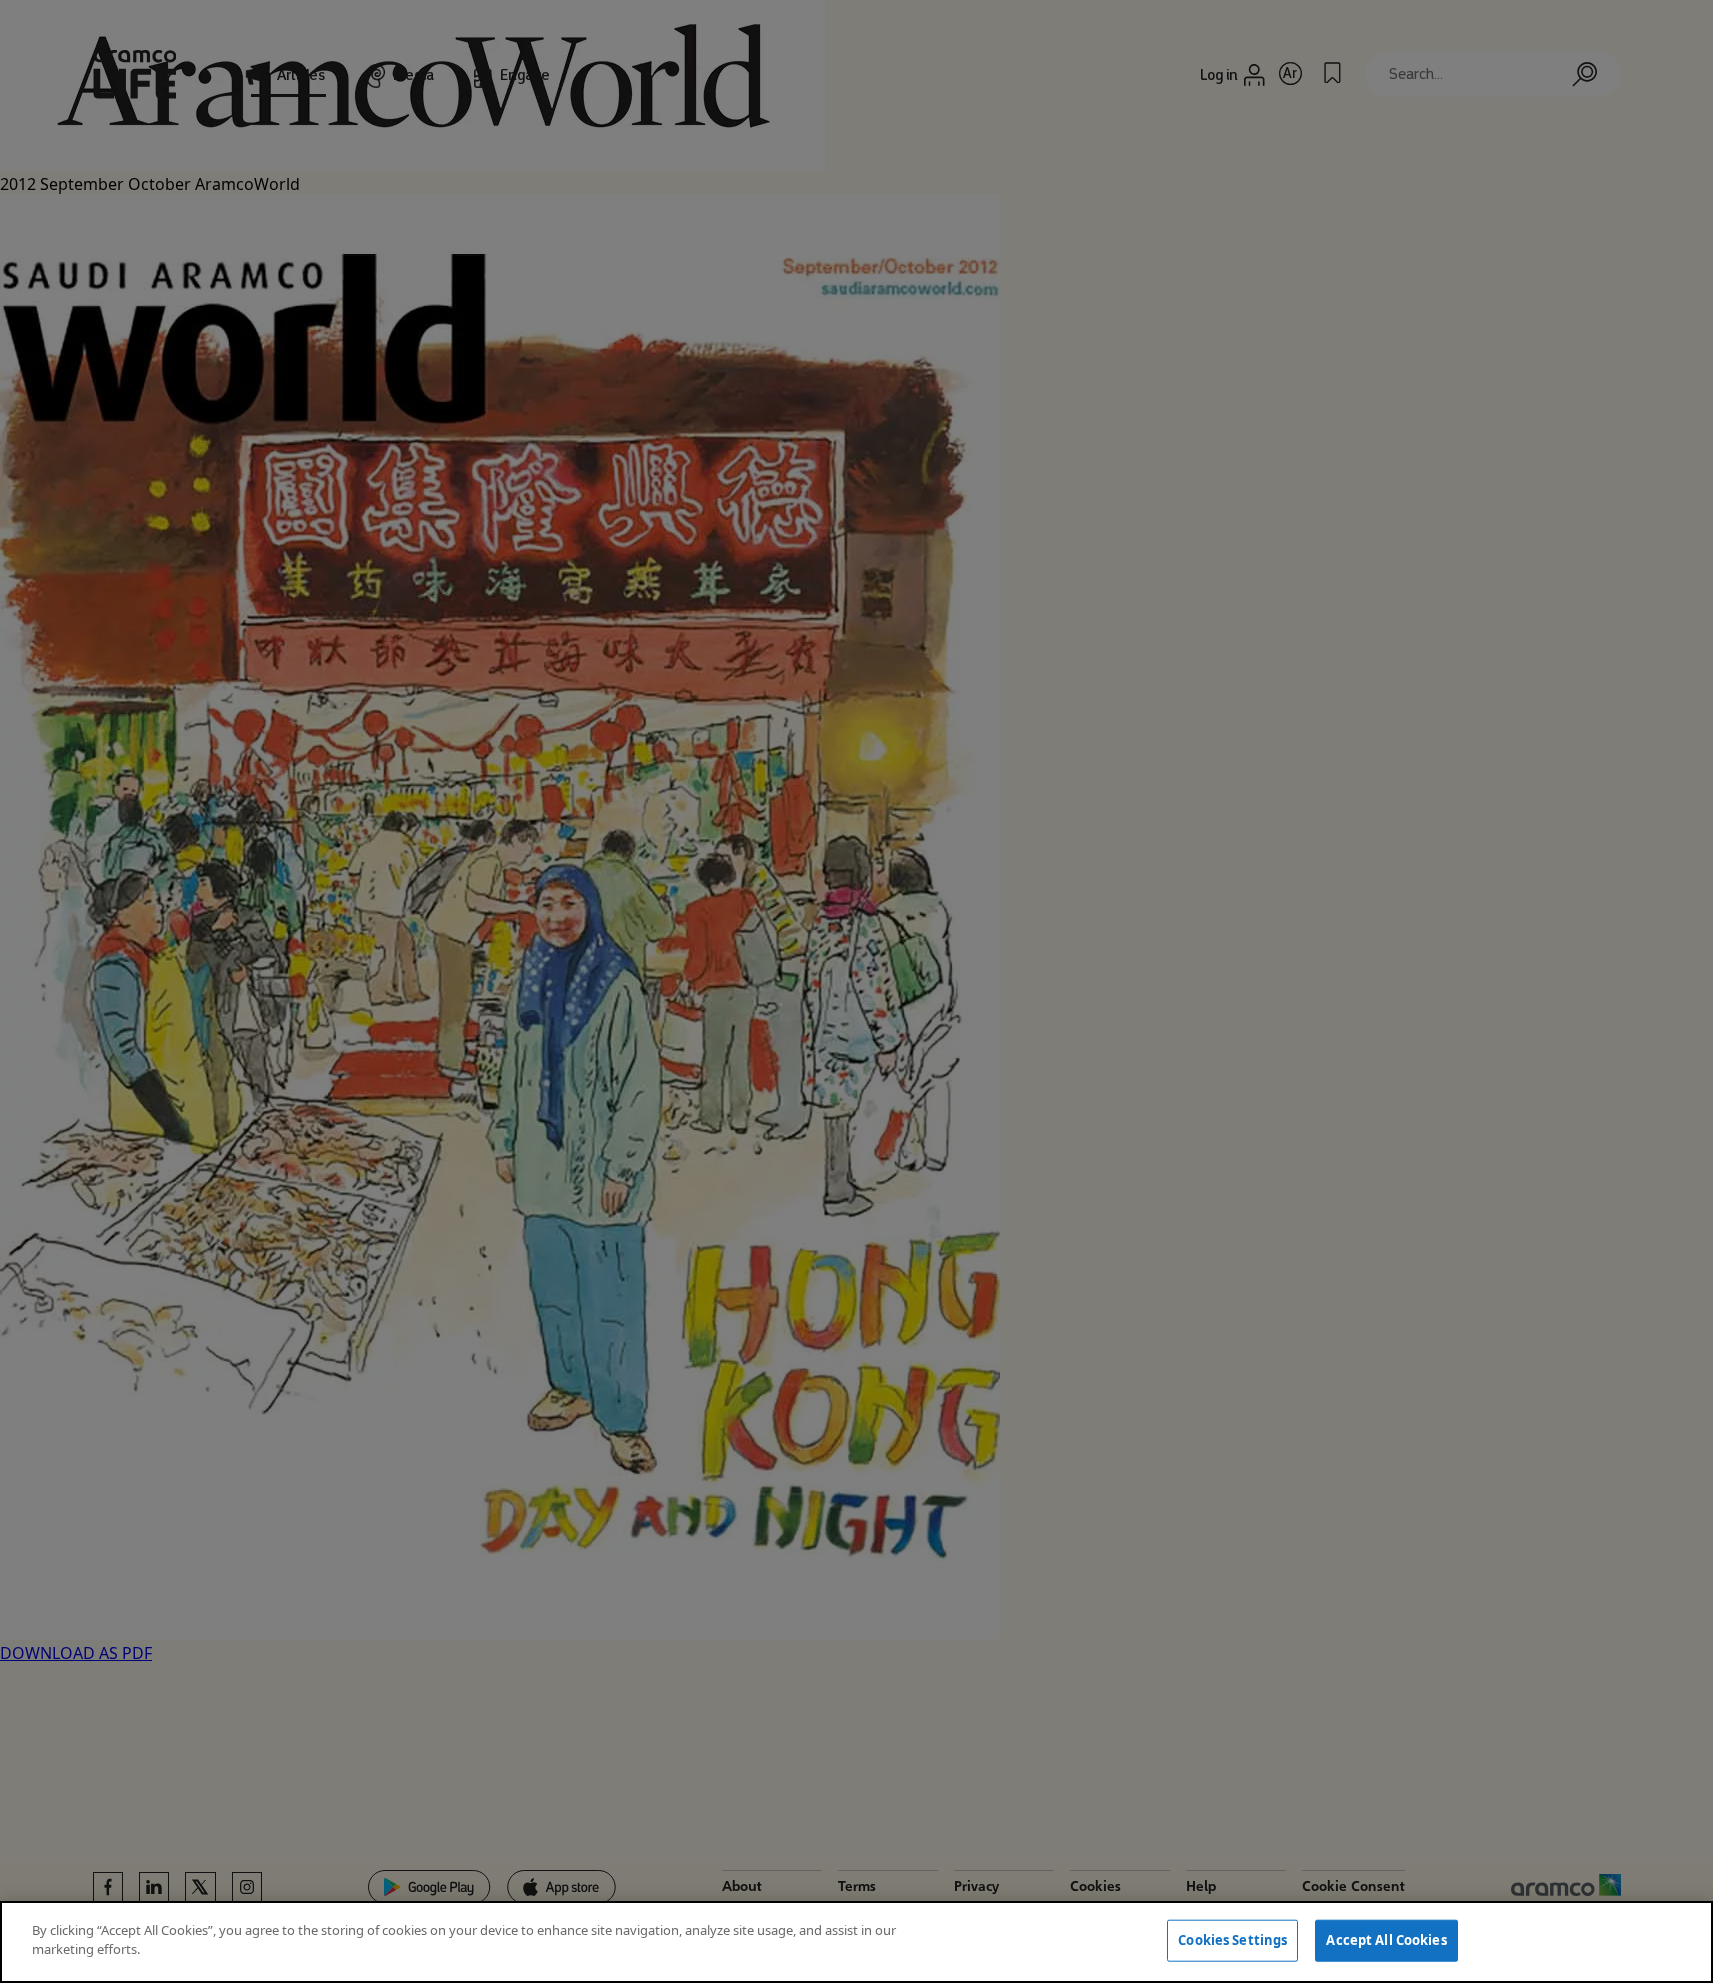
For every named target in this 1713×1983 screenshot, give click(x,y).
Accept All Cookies (1386, 1940)
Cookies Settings (1232, 1940)
